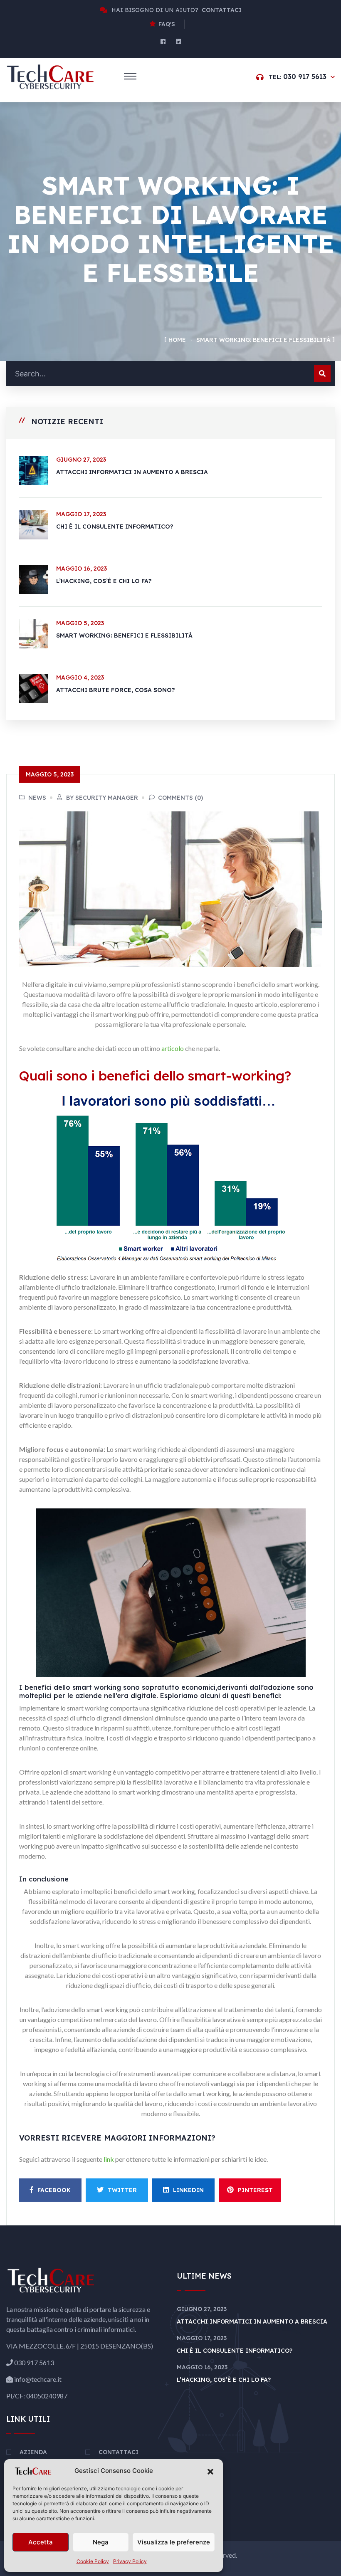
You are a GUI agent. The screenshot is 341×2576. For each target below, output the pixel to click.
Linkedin (188, 2190)
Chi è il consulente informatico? (115, 527)
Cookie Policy (93, 2561)
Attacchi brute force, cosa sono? (116, 690)
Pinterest (255, 2190)
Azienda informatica (41, 2457)
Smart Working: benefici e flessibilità (124, 635)
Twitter (122, 2190)
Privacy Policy (130, 2561)
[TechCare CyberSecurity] (51, 76)
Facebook (54, 2190)
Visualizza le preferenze (174, 2542)
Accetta (41, 2542)
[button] (210, 2471)
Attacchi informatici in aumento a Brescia (132, 472)
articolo (173, 1048)
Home (177, 340)
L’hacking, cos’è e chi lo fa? (104, 581)
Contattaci (119, 2452)
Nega (101, 2542)
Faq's (167, 24)
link (109, 2159)
